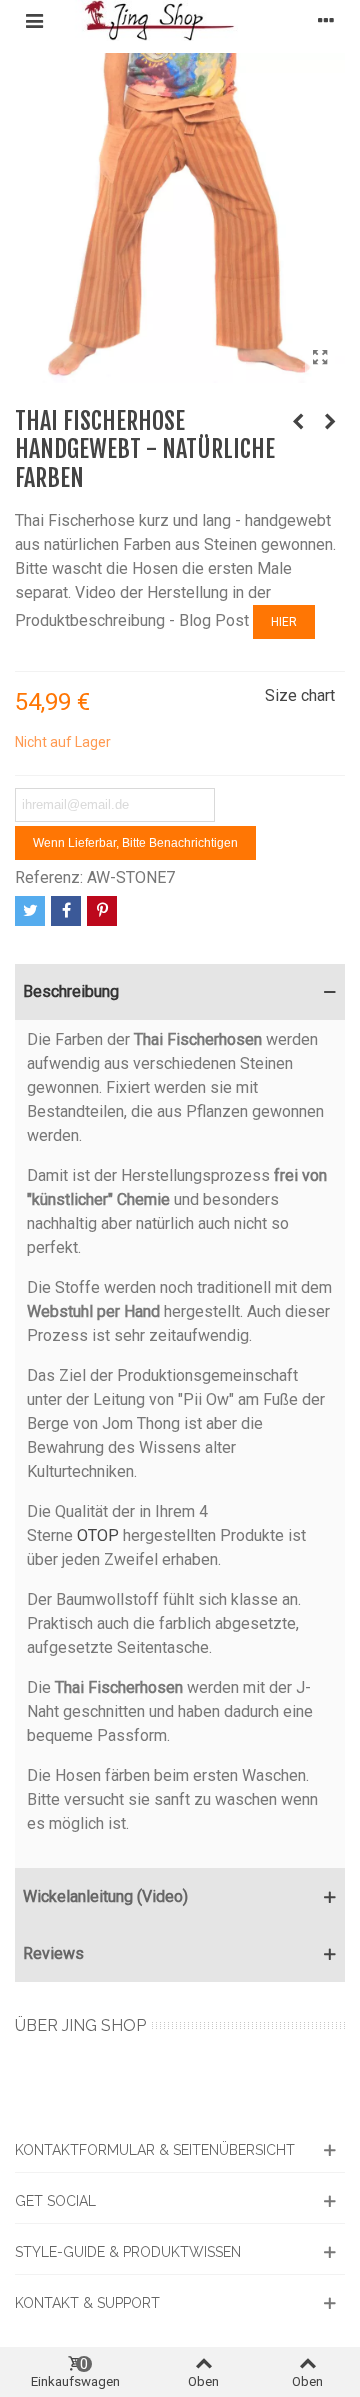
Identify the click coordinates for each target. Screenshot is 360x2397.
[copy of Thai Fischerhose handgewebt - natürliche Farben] (320, 358)
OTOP (98, 1535)
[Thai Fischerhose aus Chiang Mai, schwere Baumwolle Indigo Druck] (330, 422)
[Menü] (34, 20)
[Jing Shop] (180, 20)
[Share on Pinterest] (102, 911)
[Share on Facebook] (66, 911)
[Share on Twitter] (30, 911)
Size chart (300, 695)
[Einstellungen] (326, 20)
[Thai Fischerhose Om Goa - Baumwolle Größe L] (298, 422)
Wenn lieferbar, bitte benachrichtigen (135, 843)
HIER (284, 622)
